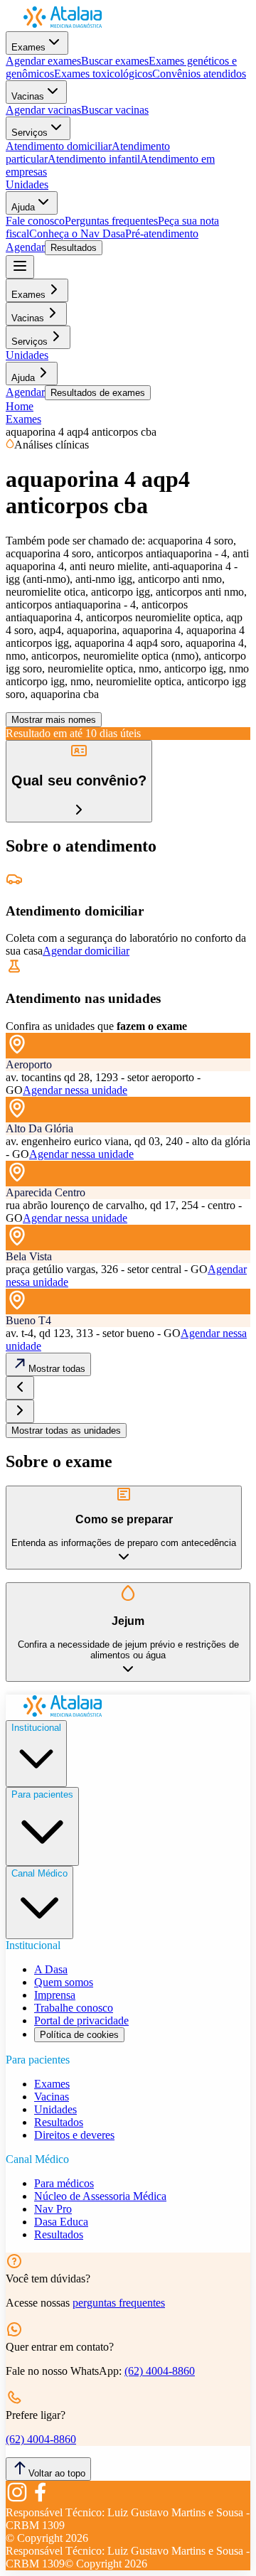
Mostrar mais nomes (54, 720)
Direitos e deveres (74, 2135)
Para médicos (64, 2183)
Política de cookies (79, 2035)
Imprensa (55, 1995)
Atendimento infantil (94, 159)
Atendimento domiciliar (59, 146)
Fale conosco (35, 221)
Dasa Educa (61, 2222)
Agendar (25, 247)
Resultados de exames (98, 393)
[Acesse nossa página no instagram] (17, 2500)
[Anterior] (20, 1388)
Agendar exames (43, 61)
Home (20, 406)
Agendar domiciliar (86, 951)
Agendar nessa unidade (75, 1090)
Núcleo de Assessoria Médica (100, 2196)
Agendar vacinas (43, 110)
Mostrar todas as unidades (66, 1431)
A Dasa (51, 1969)
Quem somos (64, 1982)
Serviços (30, 133)
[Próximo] (20, 1411)
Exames (28, 47)
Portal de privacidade (81, 2020)
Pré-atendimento (162, 234)
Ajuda (23, 207)
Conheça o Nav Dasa (77, 234)
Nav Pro (53, 2209)
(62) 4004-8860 (160, 2371)
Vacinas (28, 96)
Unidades (27, 184)
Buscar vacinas (115, 110)
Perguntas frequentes (111, 221)
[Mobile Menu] (20, 267)
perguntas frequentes (119, 2303)
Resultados (74, 248)
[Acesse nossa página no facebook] (40, 2500)
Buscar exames (115, 61)
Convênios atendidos (199, 74)
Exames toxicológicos (103, 74)
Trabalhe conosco (74, 2008)
